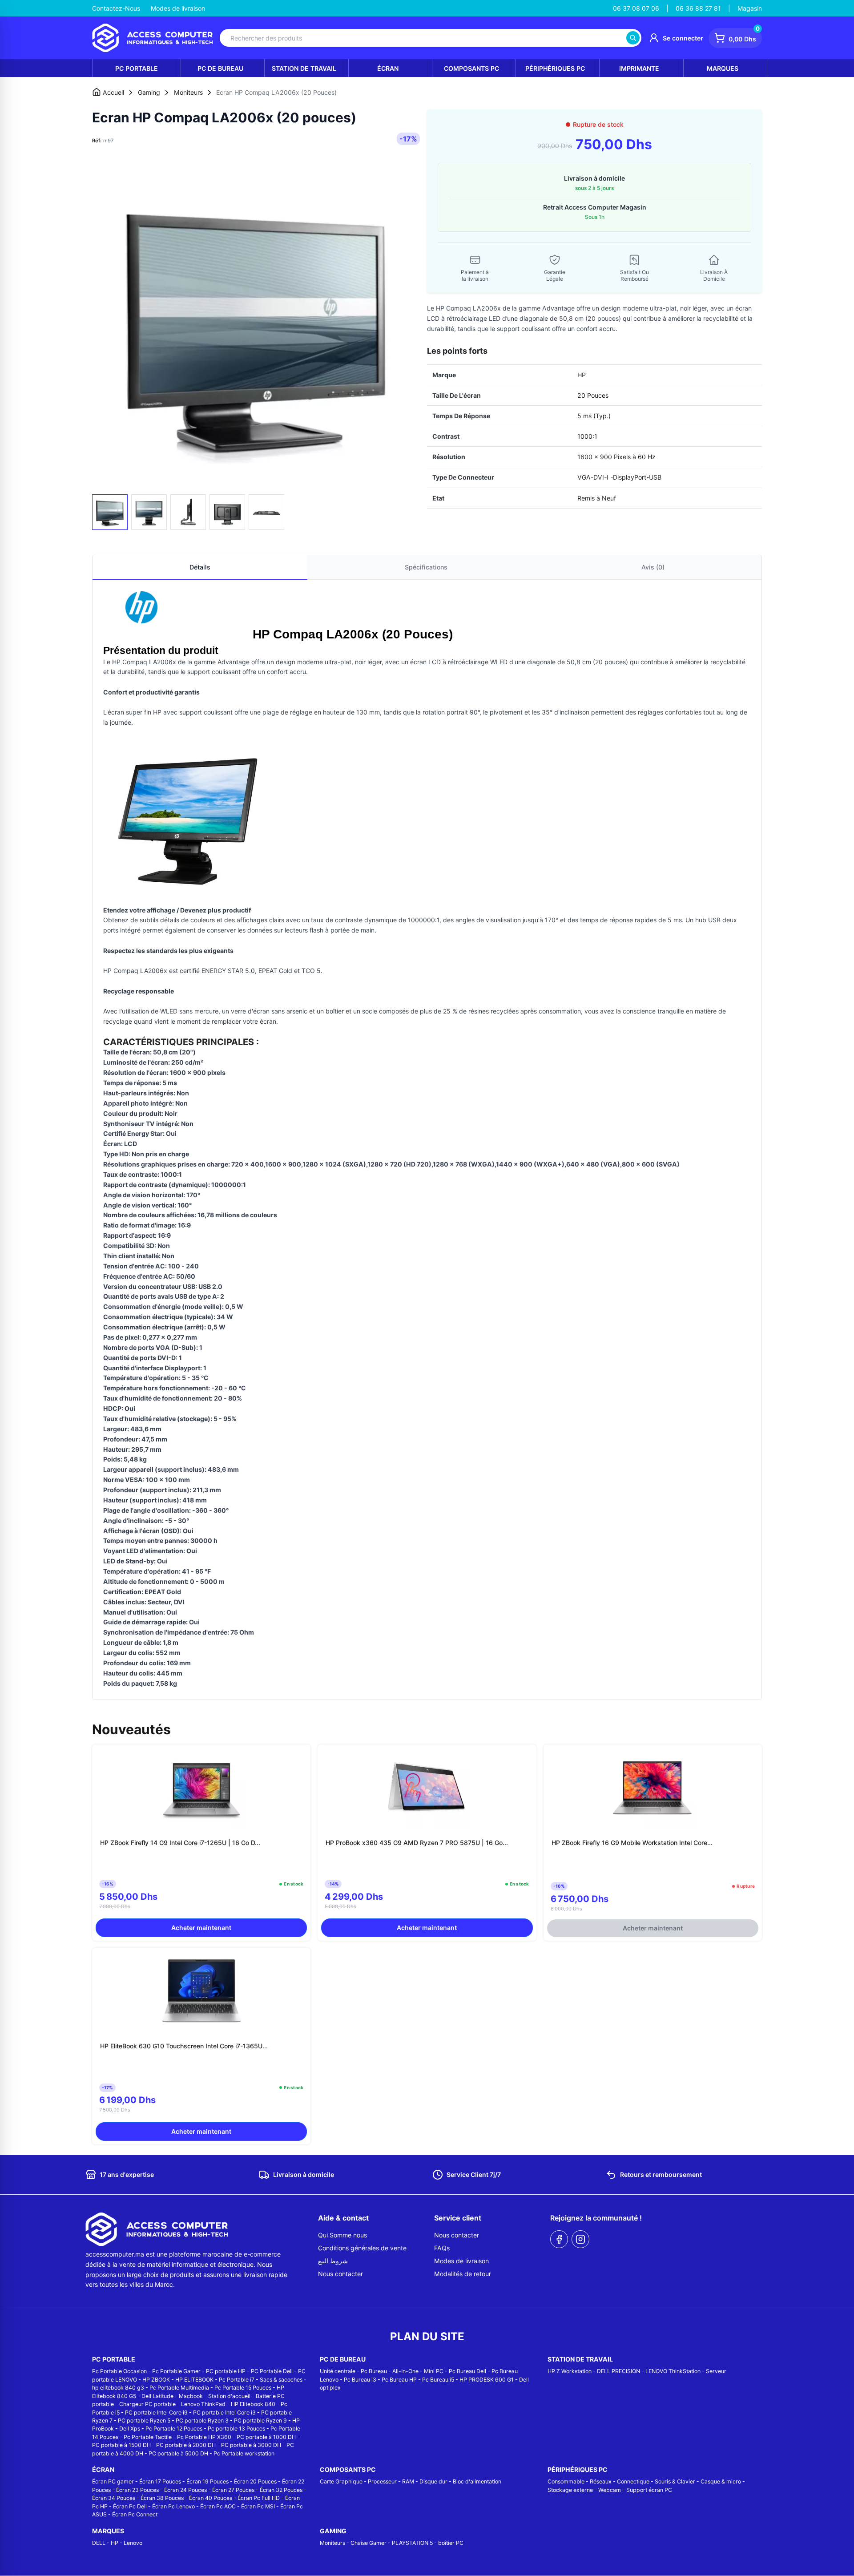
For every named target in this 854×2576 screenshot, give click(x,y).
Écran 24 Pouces (185, 2490)
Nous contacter (340, 2274)
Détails (200, 567)
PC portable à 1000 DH (266, 2437)
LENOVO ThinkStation (673, 2371)
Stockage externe (570, 2490)
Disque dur (433, 2481)
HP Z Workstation (570, 2371)
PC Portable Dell (272, 2371)
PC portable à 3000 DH (251, 2445)
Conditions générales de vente (362, 2248)
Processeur (382, 2481)
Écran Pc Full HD (259, 2498)
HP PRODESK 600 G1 (487, 2380)
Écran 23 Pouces (137, 2490)
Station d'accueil (229, 2396)
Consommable (566, 2481)
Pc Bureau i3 (360, 2380)
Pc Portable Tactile (148, 2437)
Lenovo (133, 2543)
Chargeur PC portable (147, 2404)
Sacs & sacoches (281, 2380)
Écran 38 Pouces (162, 2498)
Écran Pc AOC (218, 2506)
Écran (388, 68)
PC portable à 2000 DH (186, 2445)
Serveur (716, 2371)
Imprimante (639, 68)
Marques (723, 68)
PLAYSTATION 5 (412, 2543)
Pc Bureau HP (399, 2380)
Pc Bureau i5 (438, 2380)
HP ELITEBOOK (194, 2380)
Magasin (750, 8)
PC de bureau (220, 68)
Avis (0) (653, 567)
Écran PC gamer (113, 2481)
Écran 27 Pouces (233, 2490)
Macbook (191, 2396)
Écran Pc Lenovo (173, 2506)
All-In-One (405, 2371)
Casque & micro (721, 2481)
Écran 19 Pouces (207, 2481)
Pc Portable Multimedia (179, 2388)
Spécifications (426, 567)
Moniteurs (332, 2543)
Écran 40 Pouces (211, 2498)
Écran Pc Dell (130, 2506)
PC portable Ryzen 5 (144, 2421)
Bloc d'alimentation (477, 2481)
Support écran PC (649, 2490)
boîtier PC (451, 2543)
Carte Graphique (341, 2481)
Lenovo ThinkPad (203, 2404)
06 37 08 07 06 (636, 8)
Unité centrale (338, 2371)
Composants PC (471, 68)
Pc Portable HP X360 (204, 2437)
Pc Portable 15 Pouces (243, 2388)
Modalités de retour (463, 2274)
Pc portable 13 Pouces (236, 2429)
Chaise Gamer (369, 2543)
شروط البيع (333, 2261)
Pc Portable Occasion (119, 2371)
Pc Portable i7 (237, 2380)
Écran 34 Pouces (114, 2498)
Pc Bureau (374, 2371)
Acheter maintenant (201, 1928)
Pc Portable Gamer (176, 2371)
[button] (110, 323)
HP (115, 2543)
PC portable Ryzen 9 (260, 2421)
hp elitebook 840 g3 (118, 2388)
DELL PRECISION (618, 2371)
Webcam (610, 2490)
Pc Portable (137, 68)
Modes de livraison (178, 8)
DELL (99, 2543)
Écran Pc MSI (258, 2506)
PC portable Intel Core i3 (224, 2412)
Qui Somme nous (342, 2235)
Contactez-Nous (116, 8)
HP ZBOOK (156, 2380)
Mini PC (434, 2371)
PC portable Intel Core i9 (156, 2412)
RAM (408, 2481)
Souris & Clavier (675, 2481)
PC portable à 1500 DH (121, 2445)
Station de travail (304, 68)
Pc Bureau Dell (467, 2371)
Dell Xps (130, 2429)
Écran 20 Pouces (255, 2481)
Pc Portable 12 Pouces (174, 2429)
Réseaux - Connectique (620, 2481)
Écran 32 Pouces (281, 2490)
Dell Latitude (157, 2396)
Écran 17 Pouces (160, 2481)
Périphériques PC (555, 68)
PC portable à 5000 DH (178, 2453)
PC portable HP (226, 2371)
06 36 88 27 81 (698, 8)
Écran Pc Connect (135, 2514)
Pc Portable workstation (244, 2453)
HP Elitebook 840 (253, 2404)
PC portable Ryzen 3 (202, 2421)
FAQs (442, 2248)
